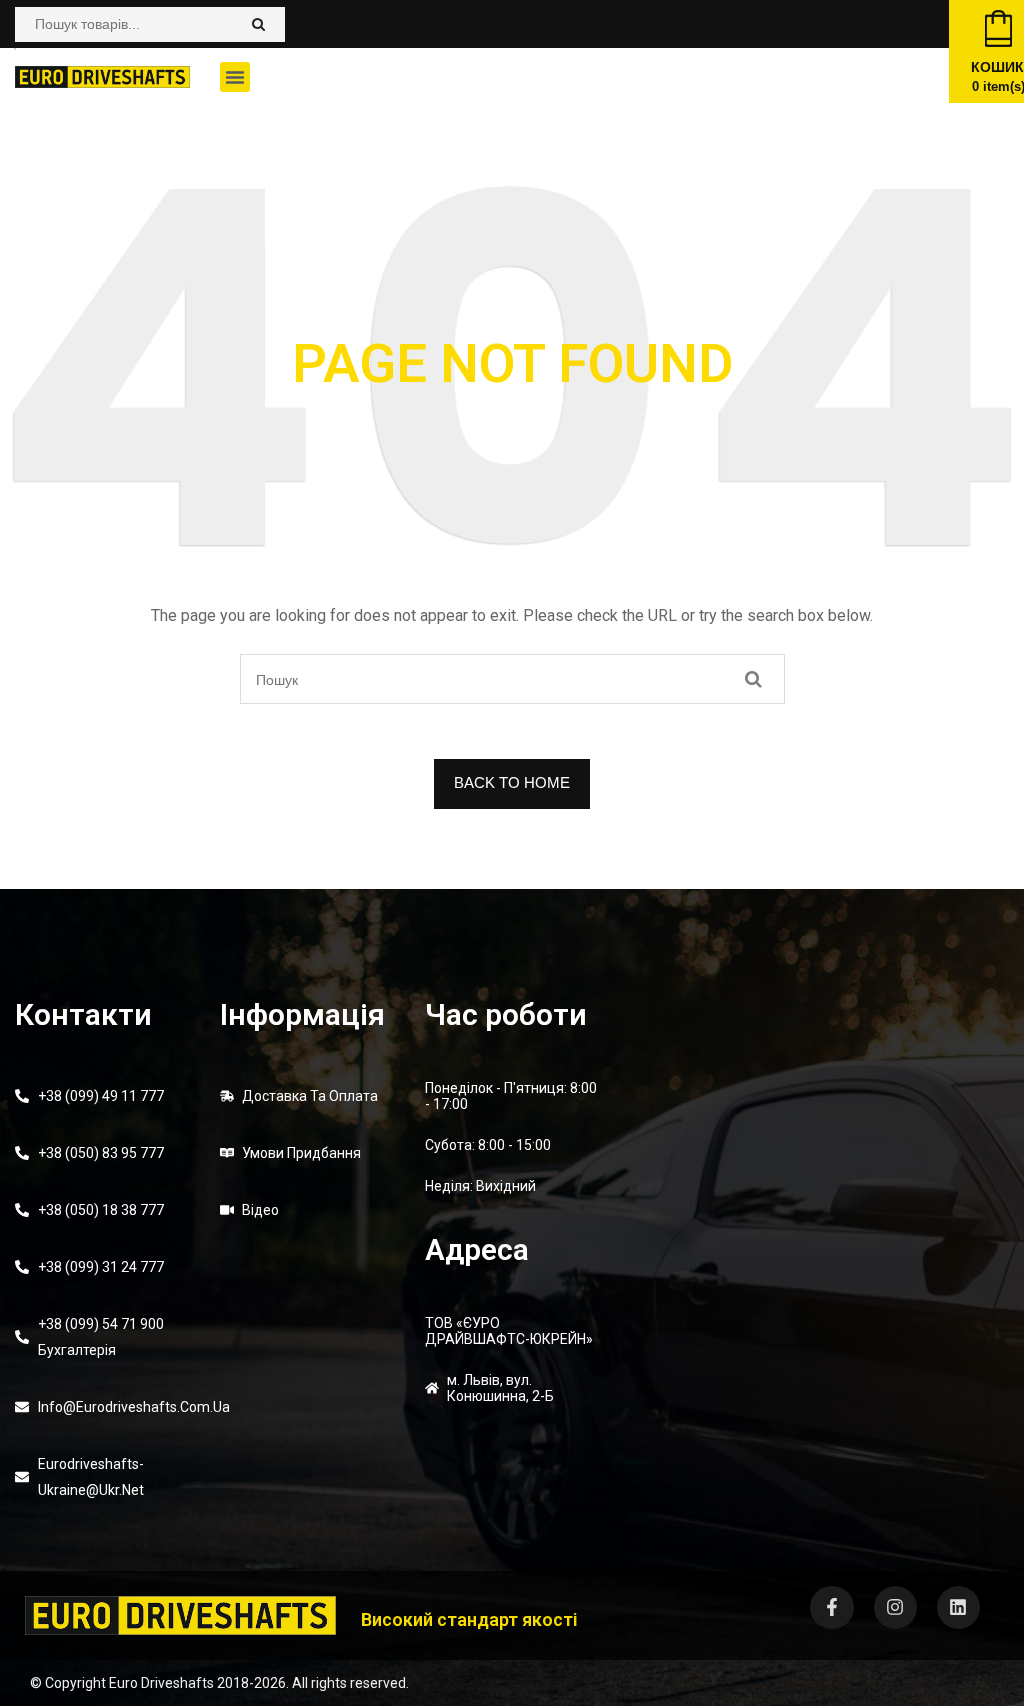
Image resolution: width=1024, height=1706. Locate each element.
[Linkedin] (958, 1607)
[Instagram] (895, 1607)
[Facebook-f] (831, 1607)
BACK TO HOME (512, 782)
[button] (235, 77)
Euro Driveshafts (161, 1683)
